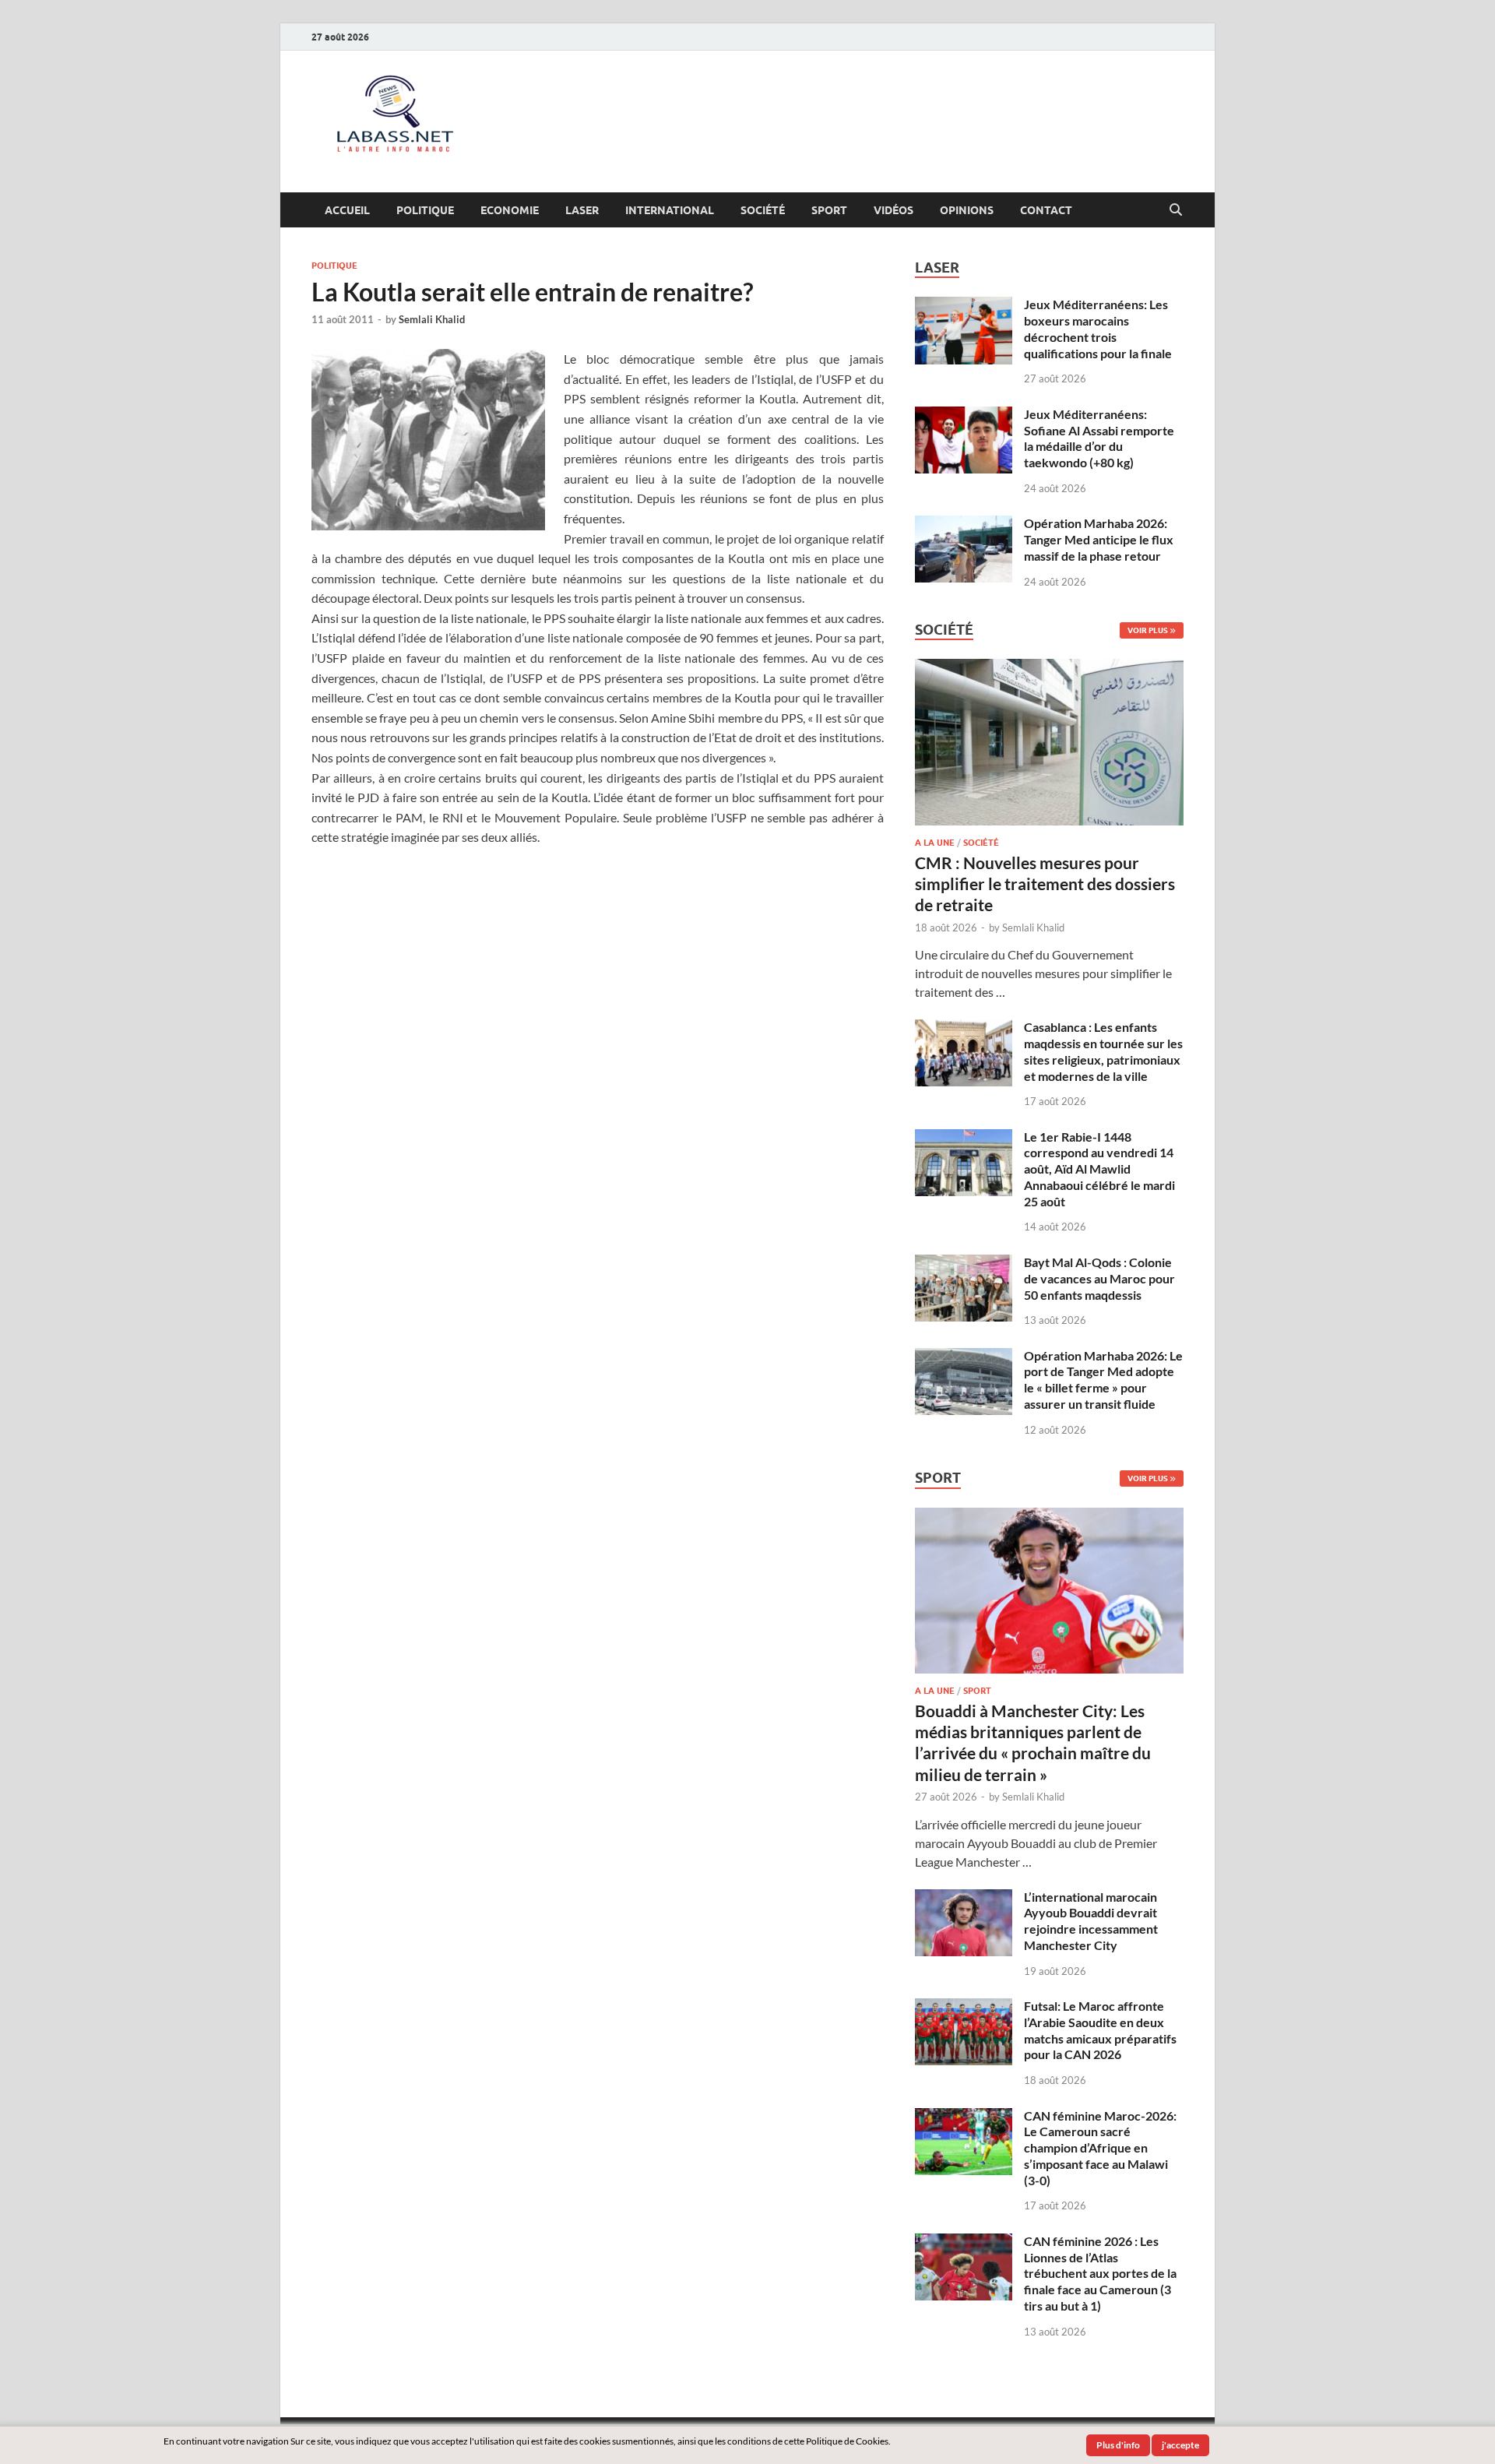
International (670, 210)
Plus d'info (1118, 2445)
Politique (425, 210)
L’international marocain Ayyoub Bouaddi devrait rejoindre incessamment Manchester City (1091, 1921)
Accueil (347, 210)
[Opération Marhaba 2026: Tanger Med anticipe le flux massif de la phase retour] (964, 524)
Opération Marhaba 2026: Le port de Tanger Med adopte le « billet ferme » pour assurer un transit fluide (1103, 1380)
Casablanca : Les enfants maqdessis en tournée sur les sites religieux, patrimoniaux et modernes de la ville (1103, 1051)
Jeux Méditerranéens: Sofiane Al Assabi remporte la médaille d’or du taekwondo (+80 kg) (1099, 438)
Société (763, 210)
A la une (935, 843)
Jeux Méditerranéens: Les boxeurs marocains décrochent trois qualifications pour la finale (1098, 328)
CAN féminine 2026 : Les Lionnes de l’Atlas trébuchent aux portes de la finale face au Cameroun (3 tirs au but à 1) (1100, 2273)
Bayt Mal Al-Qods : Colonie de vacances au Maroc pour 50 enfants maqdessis (1099, 1278)
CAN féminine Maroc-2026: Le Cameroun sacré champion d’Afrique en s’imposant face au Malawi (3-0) (1100, 2148)
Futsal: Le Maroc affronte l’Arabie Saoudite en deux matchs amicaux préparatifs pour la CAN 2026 (1100, 2030)
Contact (1046, 210)
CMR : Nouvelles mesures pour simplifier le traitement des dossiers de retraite (1045, 884)
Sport (829, 210)
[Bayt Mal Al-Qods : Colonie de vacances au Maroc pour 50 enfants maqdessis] (964, 1264)
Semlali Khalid (432, 319)
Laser (582, 210)
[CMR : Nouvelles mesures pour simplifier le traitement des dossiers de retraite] (1049, 668)
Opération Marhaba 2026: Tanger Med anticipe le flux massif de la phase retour (1099, 539)
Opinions (967, 210)
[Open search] (1176, 210)
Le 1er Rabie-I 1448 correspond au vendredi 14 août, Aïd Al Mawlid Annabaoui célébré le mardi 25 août (1099, 1169)
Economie (510, 210)
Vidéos (893, 210)
